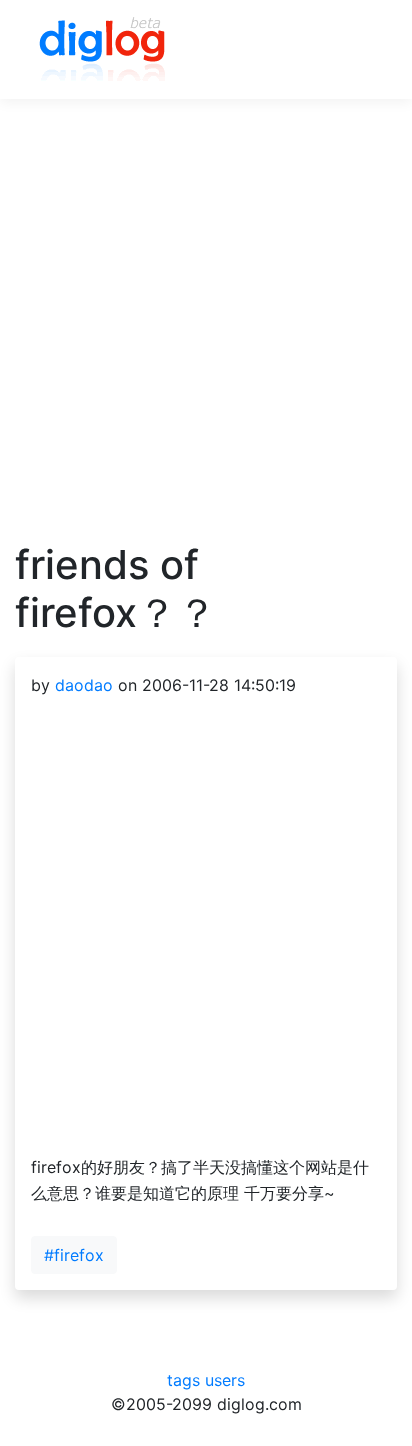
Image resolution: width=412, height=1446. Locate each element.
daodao (84, 685)
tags (183, 1380)
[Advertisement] (206, 335)
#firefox (74, 1255)
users (225, 1380)
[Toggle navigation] (353, 50)
